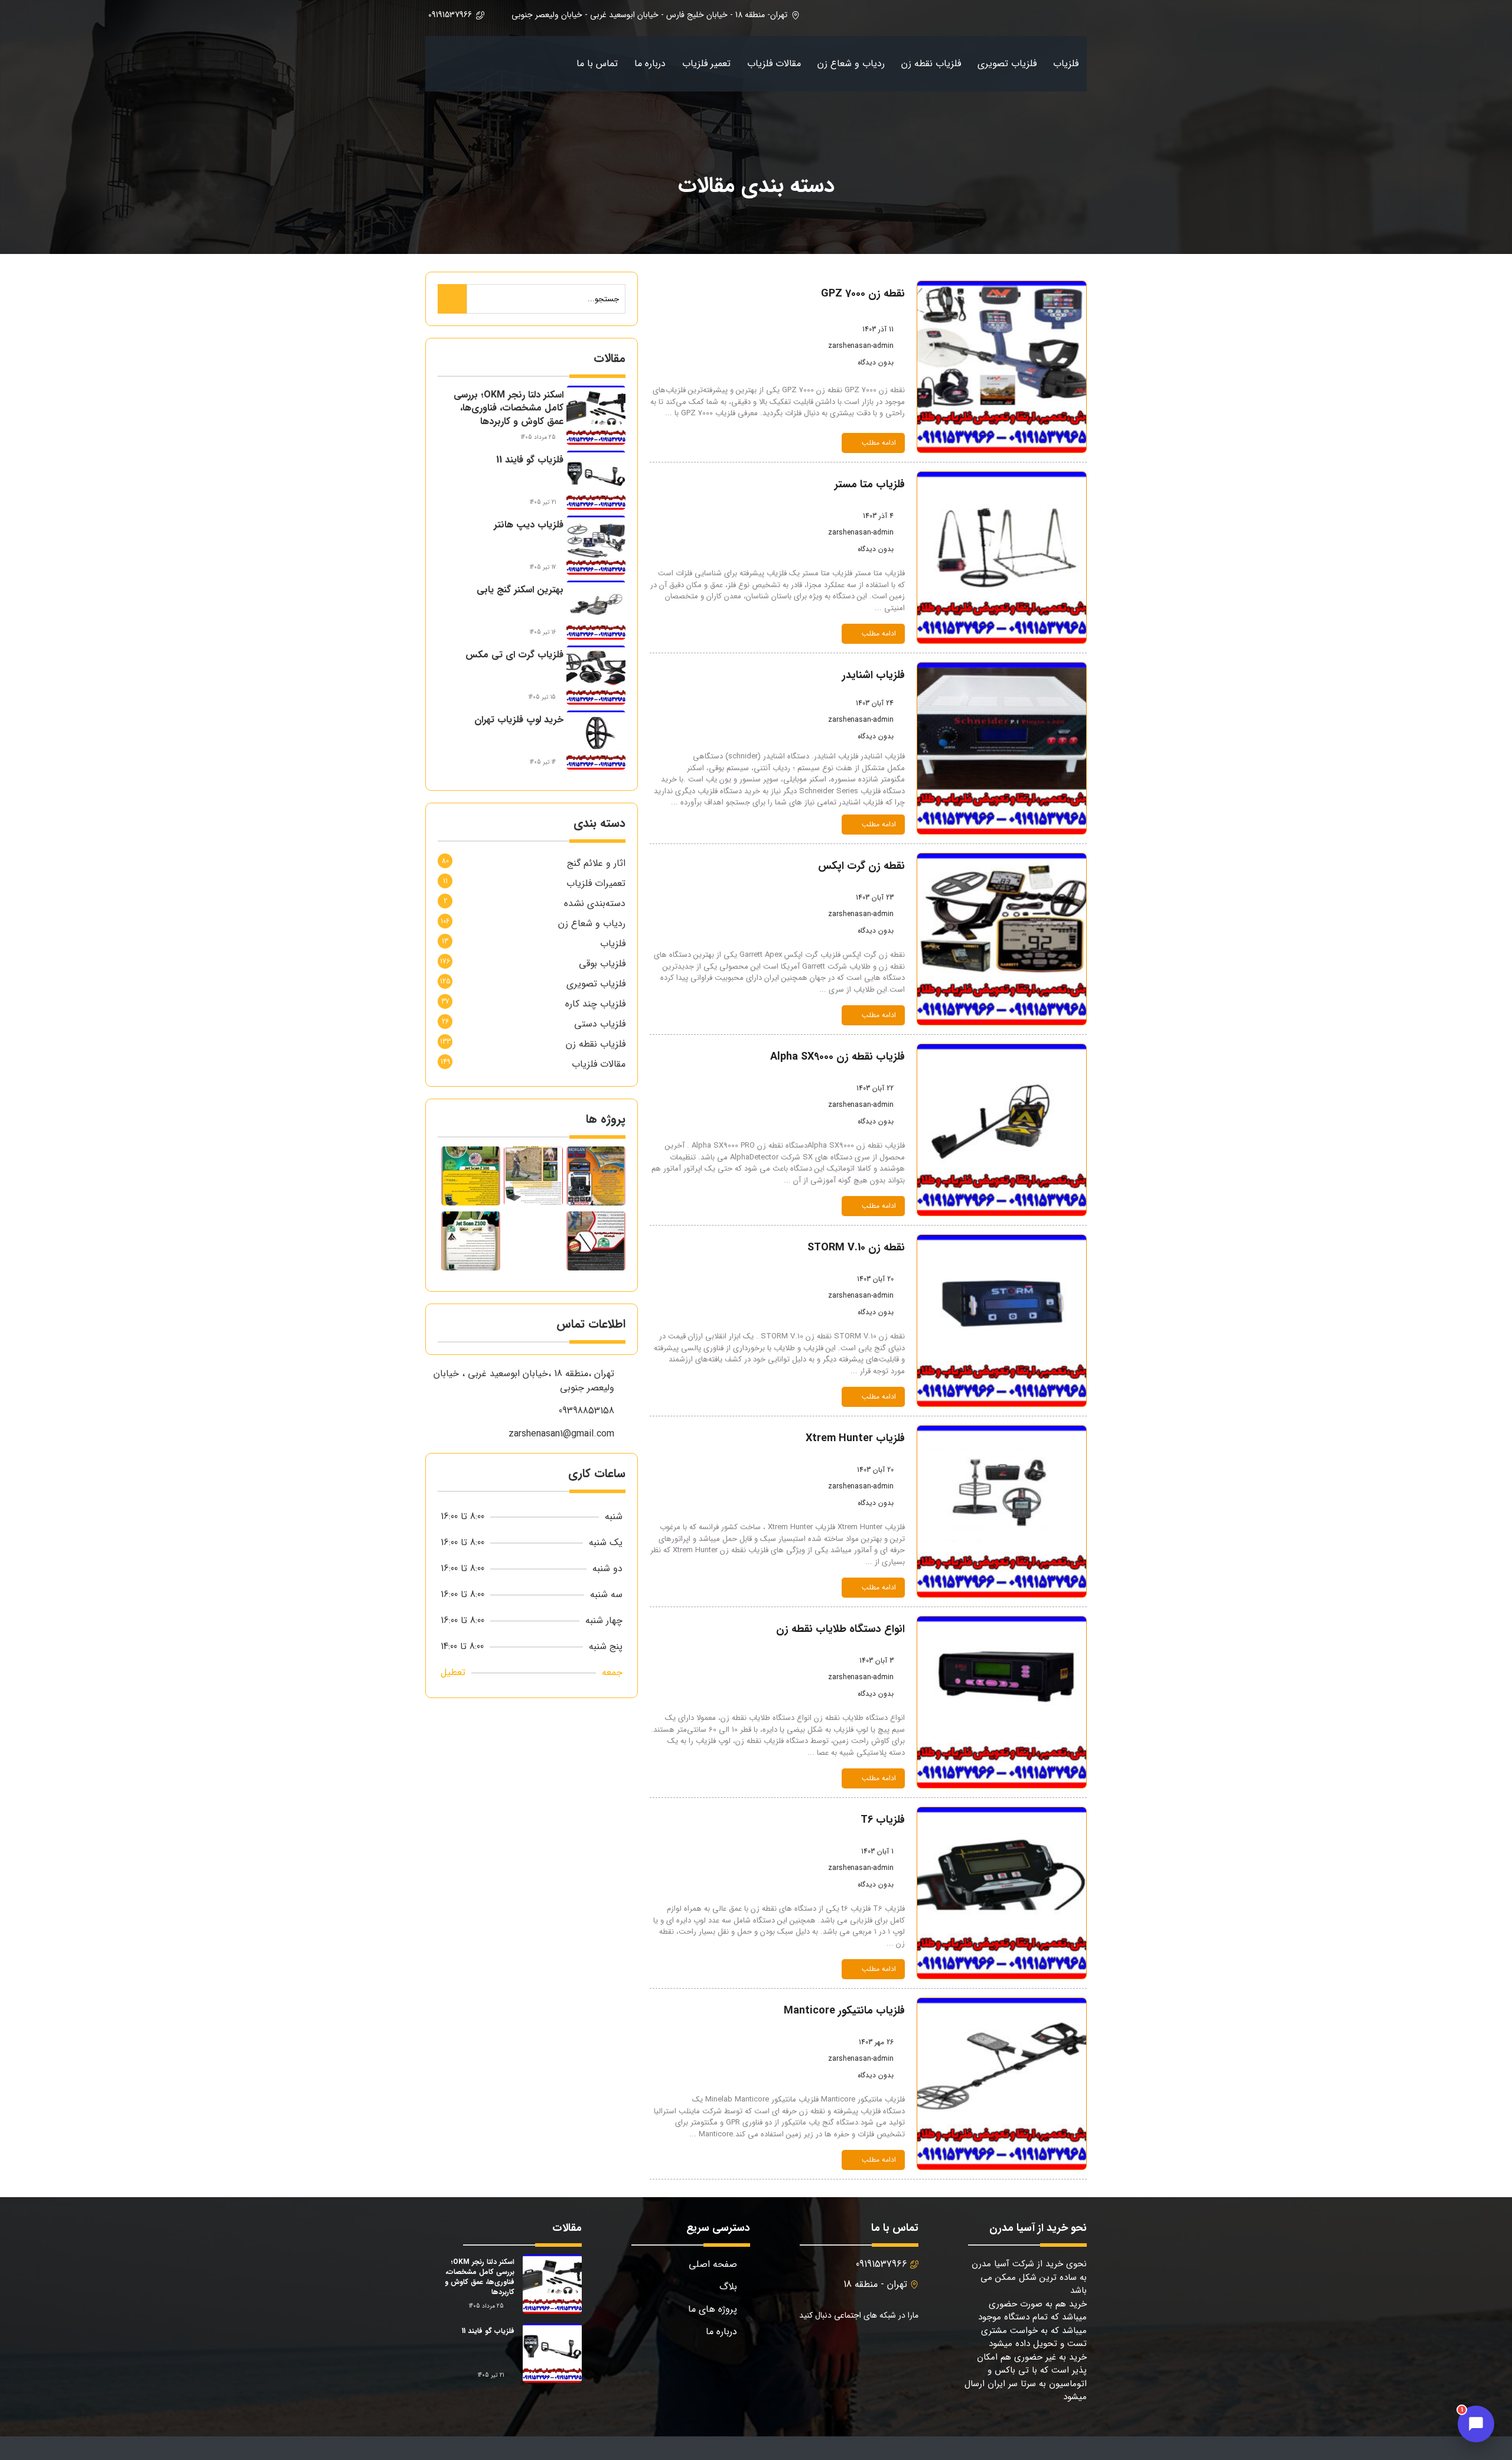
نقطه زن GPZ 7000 (863, 294)
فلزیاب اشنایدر (874, 675)
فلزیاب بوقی (602, 964)
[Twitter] (877, 2346)
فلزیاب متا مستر (870, 484)
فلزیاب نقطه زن (931, 63)
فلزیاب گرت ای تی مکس (514, 655)
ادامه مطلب (879, 443)
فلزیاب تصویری (1007, 63)
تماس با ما (597, 63)
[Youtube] (849, 2346)
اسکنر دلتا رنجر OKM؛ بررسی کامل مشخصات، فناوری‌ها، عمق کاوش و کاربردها (509, 408)
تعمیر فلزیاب (706, 63)
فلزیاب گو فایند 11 (530, 460)
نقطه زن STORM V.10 (856, 1247)
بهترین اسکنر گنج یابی (520, 590)
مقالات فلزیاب (774, 63)
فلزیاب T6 (883, 1820)
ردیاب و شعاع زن (851, 63)
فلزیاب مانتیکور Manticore (844, 2011)
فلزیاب (1066, 63)
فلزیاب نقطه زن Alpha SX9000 (838, 1057)
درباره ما (650, 63)
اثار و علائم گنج (596, 863)
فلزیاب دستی (600, 1024)
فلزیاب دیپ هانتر (529, 525)
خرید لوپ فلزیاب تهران (519, 720)
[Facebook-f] (906, 2346)
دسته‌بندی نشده (595, 903)
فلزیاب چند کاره (595, 1004)
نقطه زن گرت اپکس (861, 866)
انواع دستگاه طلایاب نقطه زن (840, 1629)
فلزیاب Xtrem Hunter (855, 1438)
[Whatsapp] (821, 2346)
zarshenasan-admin (861, 346)
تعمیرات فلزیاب (596, 883)
